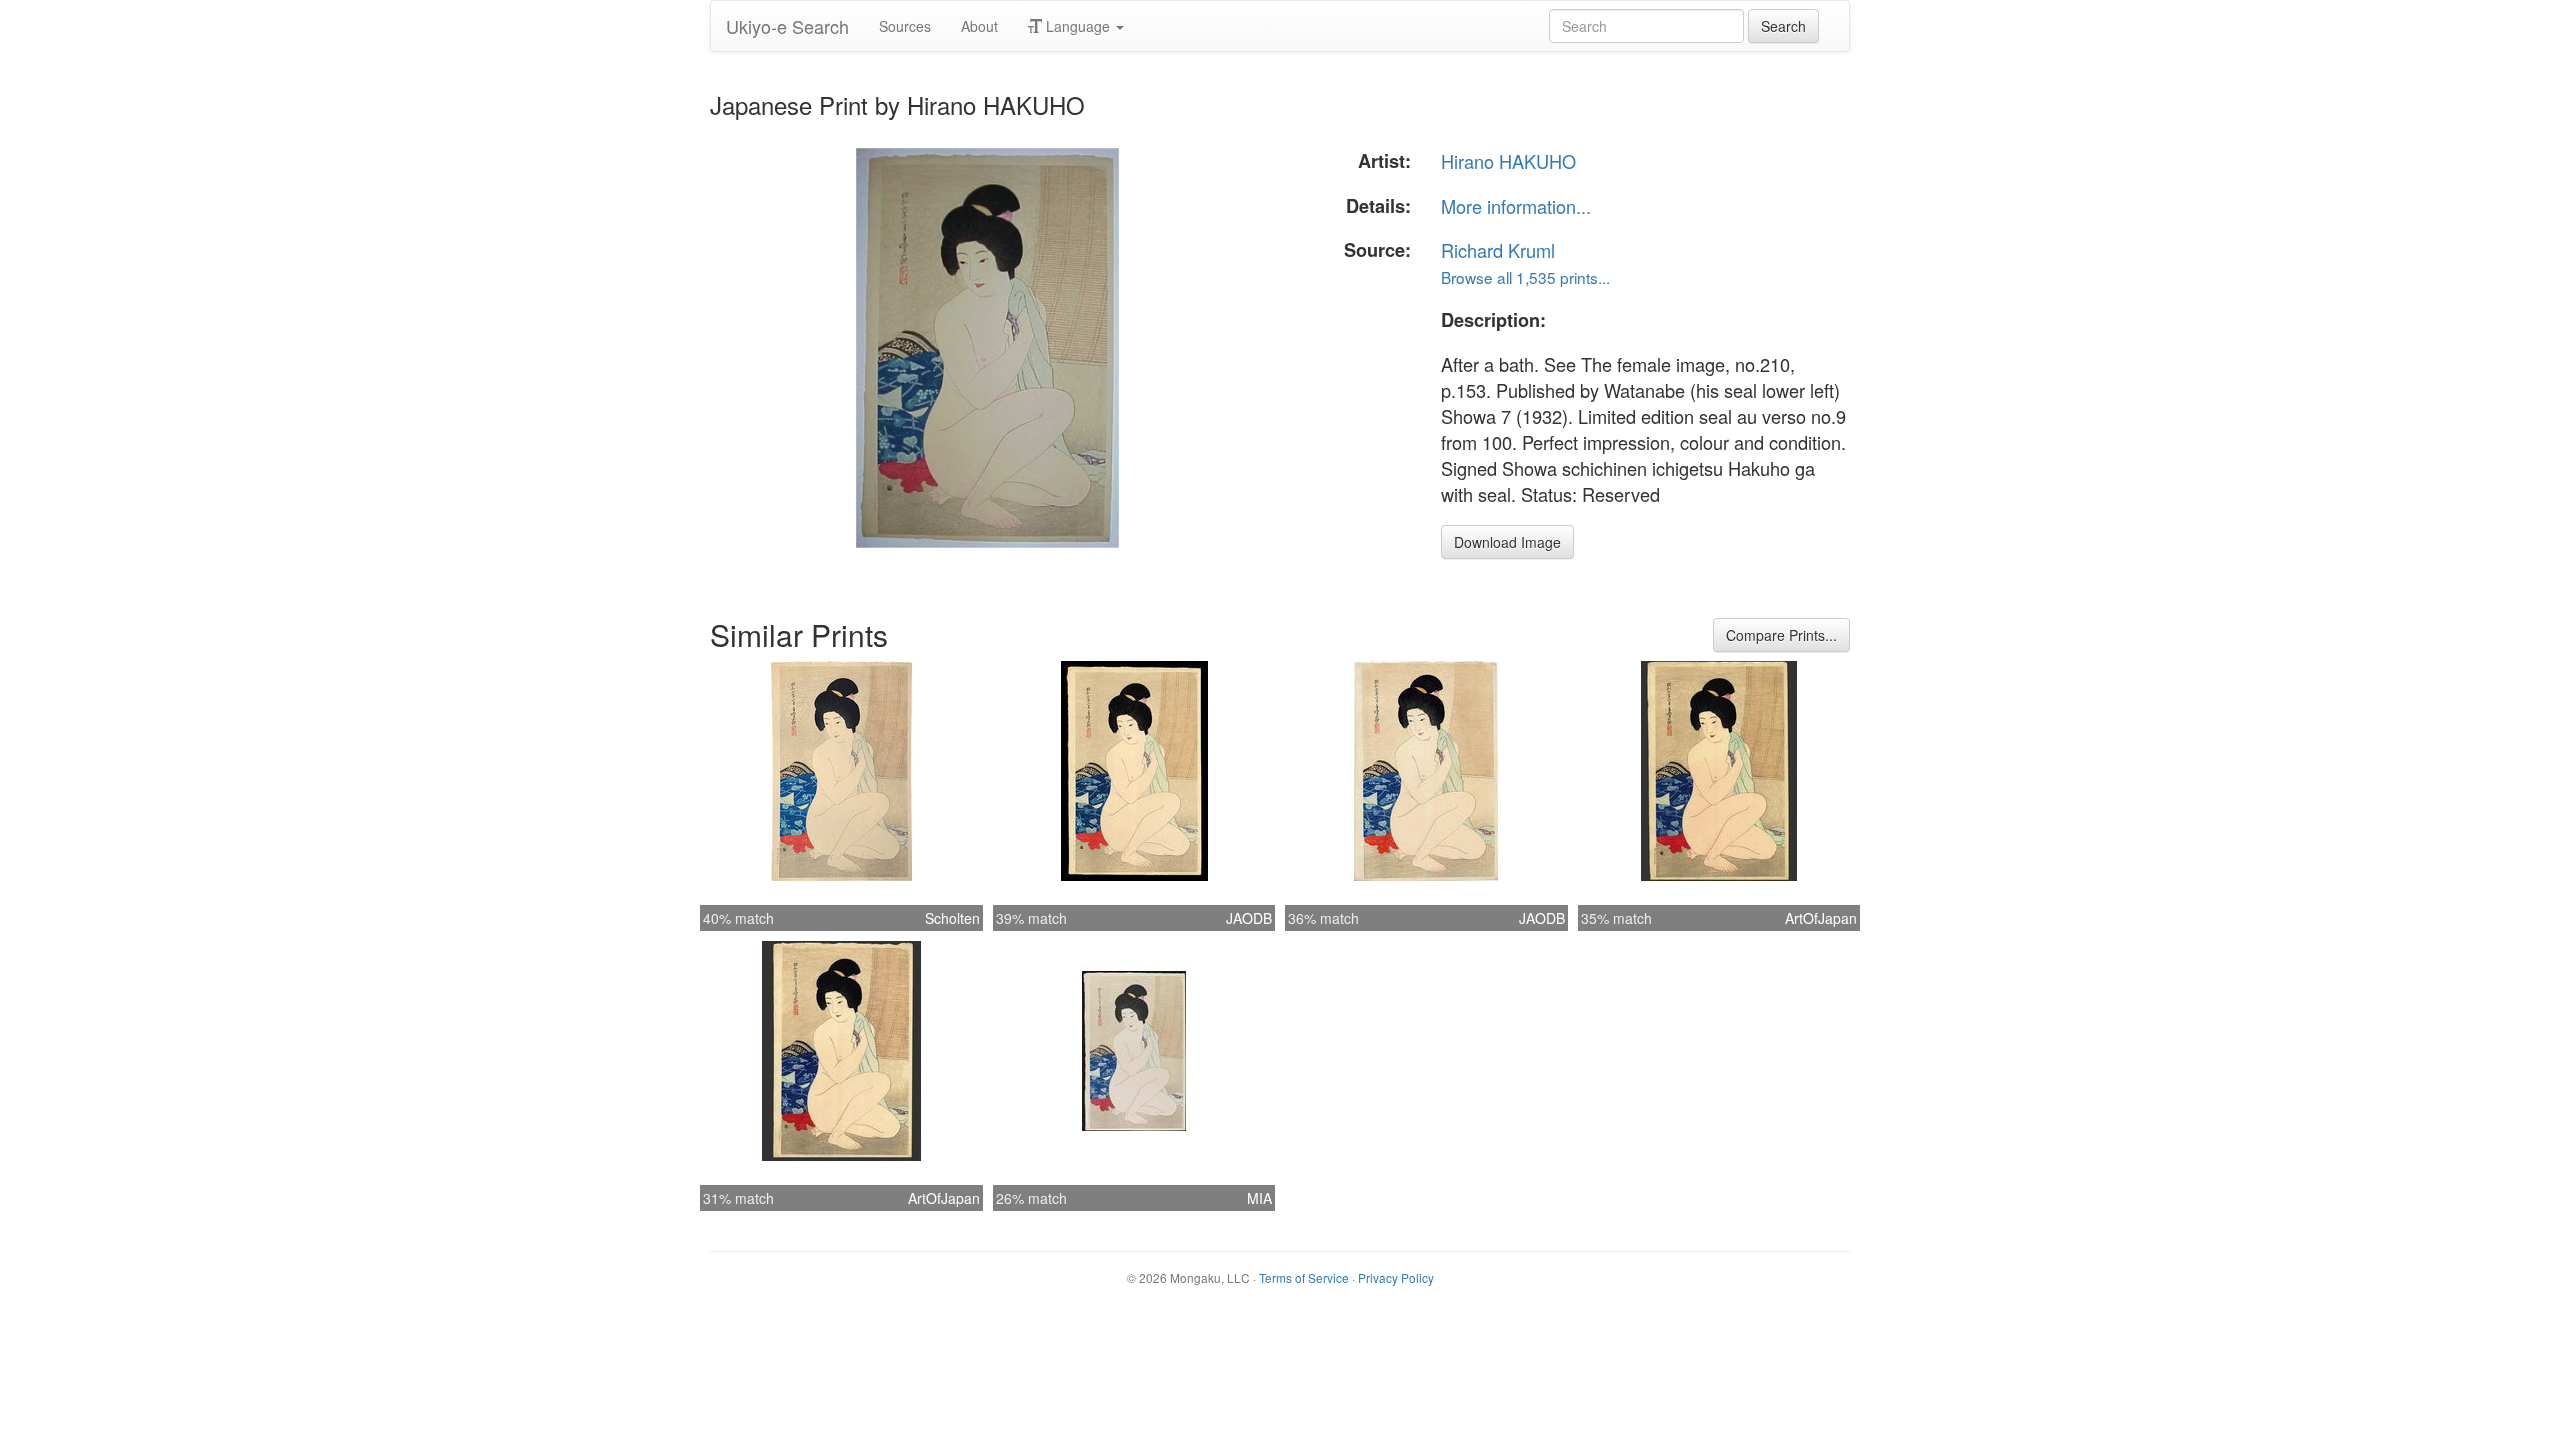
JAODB (1249, 918)
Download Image (1507, 542)
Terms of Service (1304, 1277)
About (979, 26)
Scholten (952, 918)
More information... (1516, 206)
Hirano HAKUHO (1508, 161)
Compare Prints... (1781, 635)
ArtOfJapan (1821, 918)
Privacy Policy (1396, 1277)
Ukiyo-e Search (787, 26)
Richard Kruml (1498, 250)
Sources (905, 26)
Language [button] (1078, 26)
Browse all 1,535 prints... (1525, 277)
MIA (1259, 1198)
